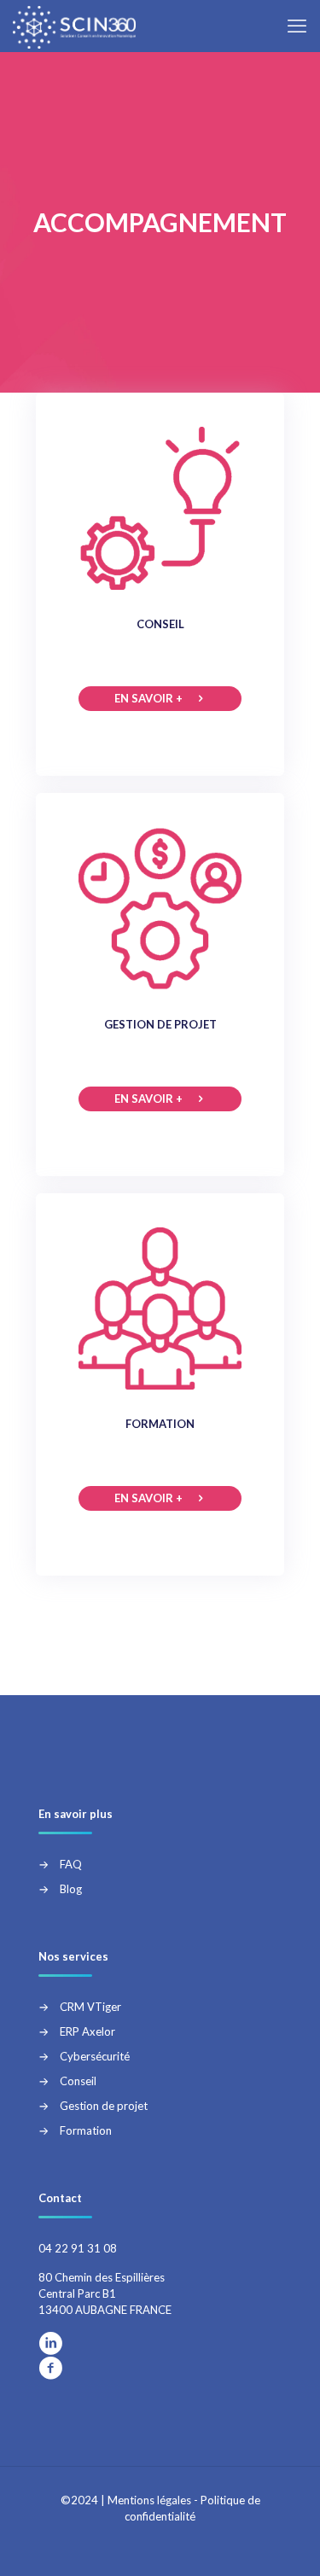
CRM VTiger (90, 2007)
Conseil (78, 2081)
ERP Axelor (87, 2031)
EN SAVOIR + (148, 698)
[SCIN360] (74, 26)
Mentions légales (149, 2500)
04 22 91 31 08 (78, 2248)
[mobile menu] (297, 26)
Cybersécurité (95, 2056)
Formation (86, 2130)
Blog (71, 1889)
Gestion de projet (104, 2106)
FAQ (71, 1864)
